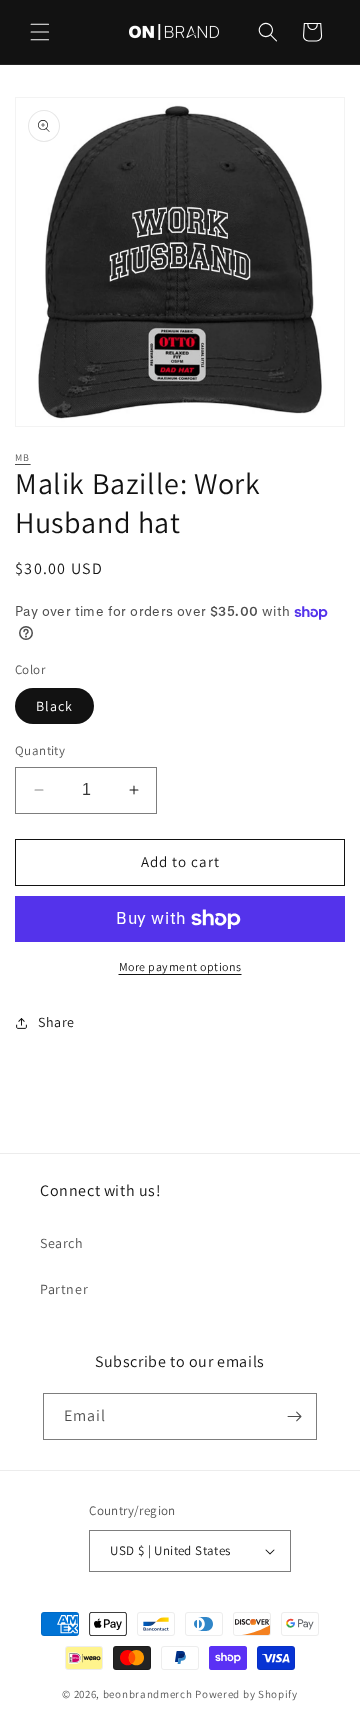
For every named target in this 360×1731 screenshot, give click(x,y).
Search (62, 1243)
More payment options (180, 966)
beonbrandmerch (148, 1694)
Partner (64, 1289)
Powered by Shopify (246, 1694)
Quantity (40, 750)
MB (23, 457)
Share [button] (56, 1022)
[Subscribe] (294, 1416)
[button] (40, 32)
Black (54, 706)
